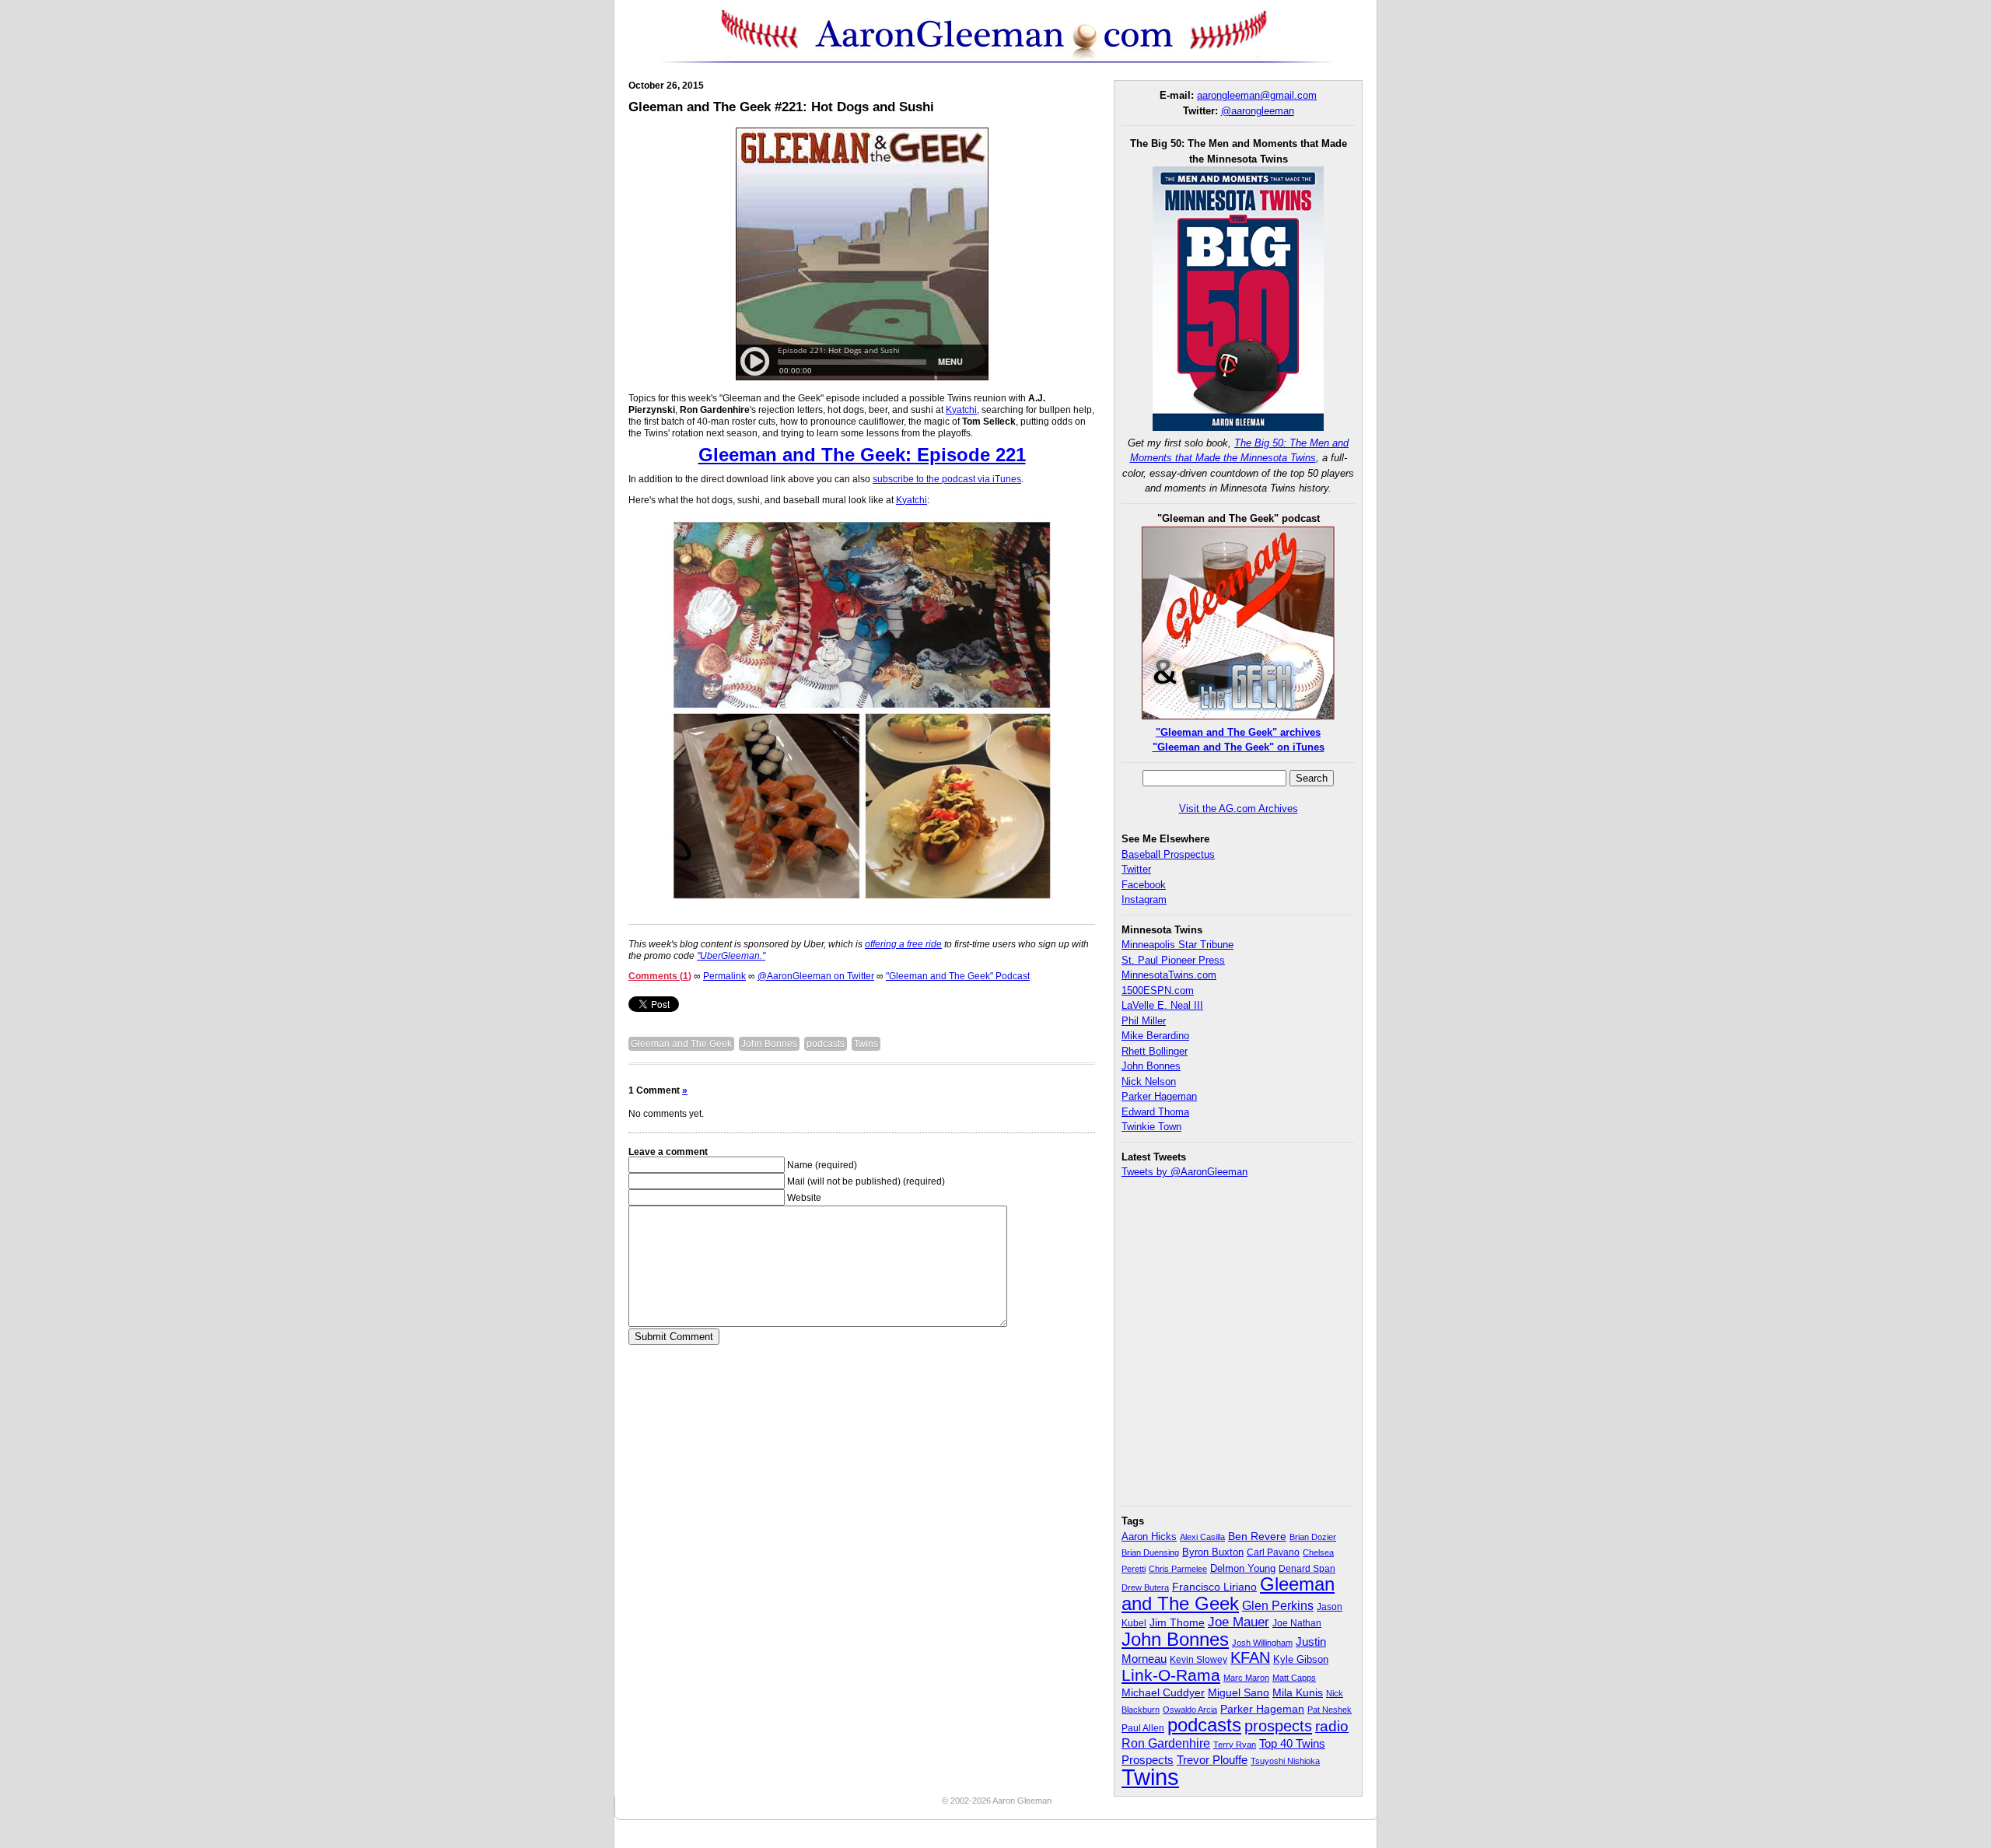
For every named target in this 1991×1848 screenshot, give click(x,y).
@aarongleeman (1258, 111)
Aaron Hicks (1149, 1537)
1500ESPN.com (1158, 990)
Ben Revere (1257, 1536)
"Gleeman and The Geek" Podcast (958, 976)
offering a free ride (903, 944)
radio (1332, 1726)
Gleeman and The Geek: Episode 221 (862, 455)
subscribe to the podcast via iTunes (947, 479)
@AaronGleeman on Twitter (816, 976)
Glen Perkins (1278, 1605)
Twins (866, 1044)
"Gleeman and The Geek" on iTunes (1239, 747)
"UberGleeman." (731, 956)
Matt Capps (1294, 1678)
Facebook (1144, 885)
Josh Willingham (1262, 1643)
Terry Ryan (1235, 1745)
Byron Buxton (1213, 1552)
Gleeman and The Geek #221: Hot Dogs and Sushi (781, 107)
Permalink (724, 976)
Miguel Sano (1239, 1692)
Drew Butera (1145, 1587)
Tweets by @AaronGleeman (1184, 1172)
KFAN (1250, 1657)
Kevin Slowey (1198, 1660)
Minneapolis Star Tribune (1177, 945)
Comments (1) (660, 976)
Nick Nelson (1149, 1081)
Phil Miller (1144, 1021)
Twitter (1136, 869)
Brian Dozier (1313, 1537)
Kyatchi (961, 410)
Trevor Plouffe (1212, 1760)
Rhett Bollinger (1155, 1051)
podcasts (826, 1044)
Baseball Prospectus (1168, 854)
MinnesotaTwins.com (1169, 975)
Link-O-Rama (1171, 1675)
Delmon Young (1243, 1568)
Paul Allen (1143, 1728)
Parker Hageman (1159, 1096)
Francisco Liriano (1214, 1587)
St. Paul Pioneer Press (1173, 960)
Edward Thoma (1155, 1112)
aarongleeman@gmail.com (1257, 95)
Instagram (1144, 899)
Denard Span (1307, 1569)
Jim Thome (1177, 1623)
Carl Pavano (1273, 1552)
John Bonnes (769, 1044)
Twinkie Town (1151, 1127)
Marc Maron (1246, 1678)
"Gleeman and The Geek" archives (1238, 732)
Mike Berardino (1155, 1036)
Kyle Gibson (1301, 1659)
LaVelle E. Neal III (1162, 1005)
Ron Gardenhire (1166, 1743)
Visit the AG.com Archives (1239, 808)
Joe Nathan (1297, 1623)
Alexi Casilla (1202, 1537)
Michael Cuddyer (1163, 1693)
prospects (1278, 1726)
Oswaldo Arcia (1190, 1710)
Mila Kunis (1298, 1693)
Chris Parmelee (1178, 1569)
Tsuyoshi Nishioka (1285, 1761)
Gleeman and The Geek (681, 1044)
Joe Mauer (1239, 1622)
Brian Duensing (1150, 1552)
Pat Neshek (1330, 1710)
